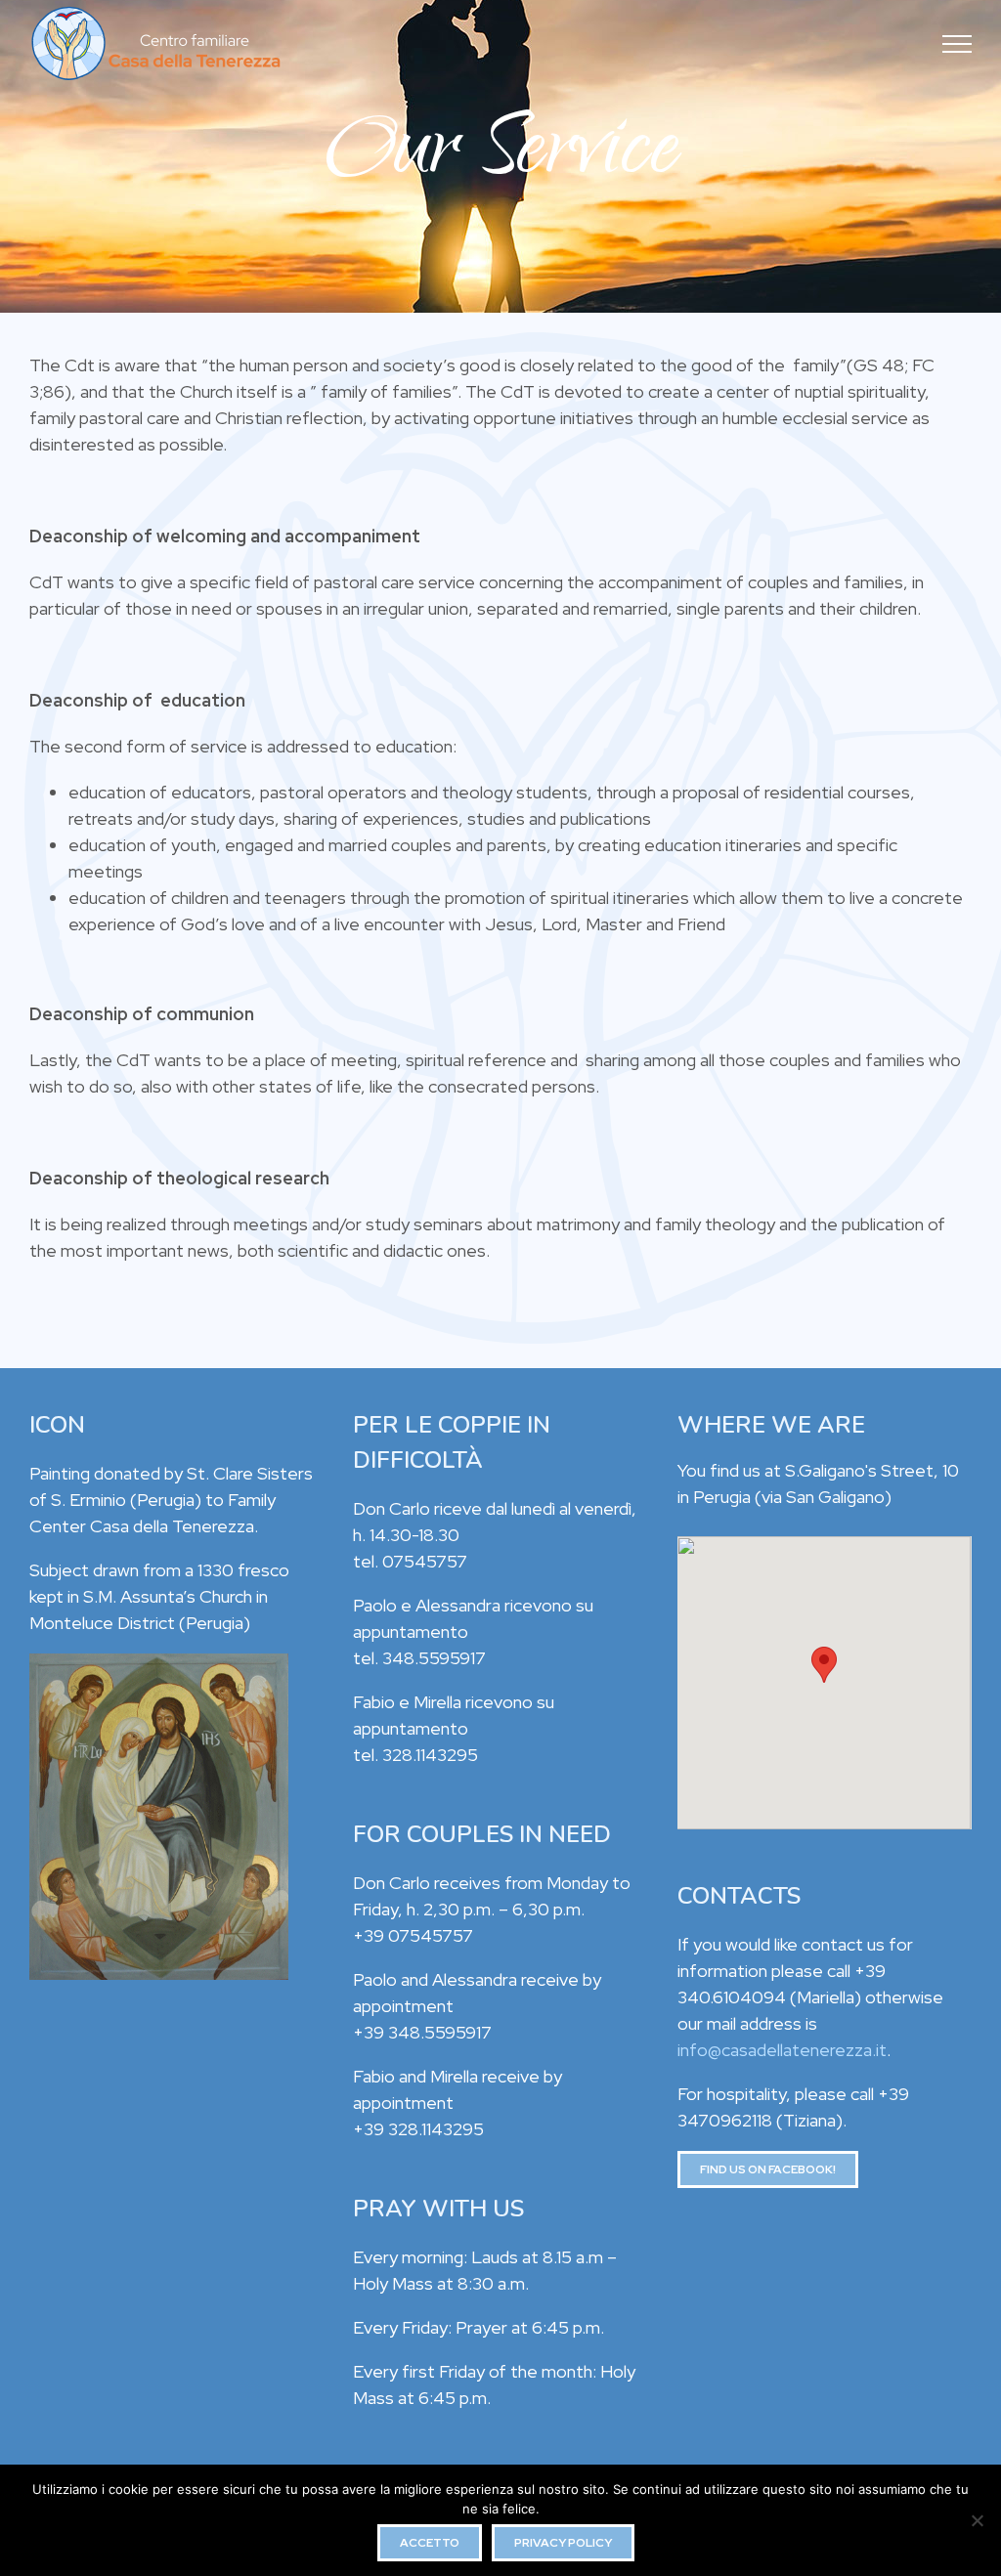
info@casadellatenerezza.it (782, 2050)
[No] (977, 2520)
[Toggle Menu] (957, 44)
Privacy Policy (563, 2543)
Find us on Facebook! (768, 2169)
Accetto (430, 2543)
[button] (824, 1665)
